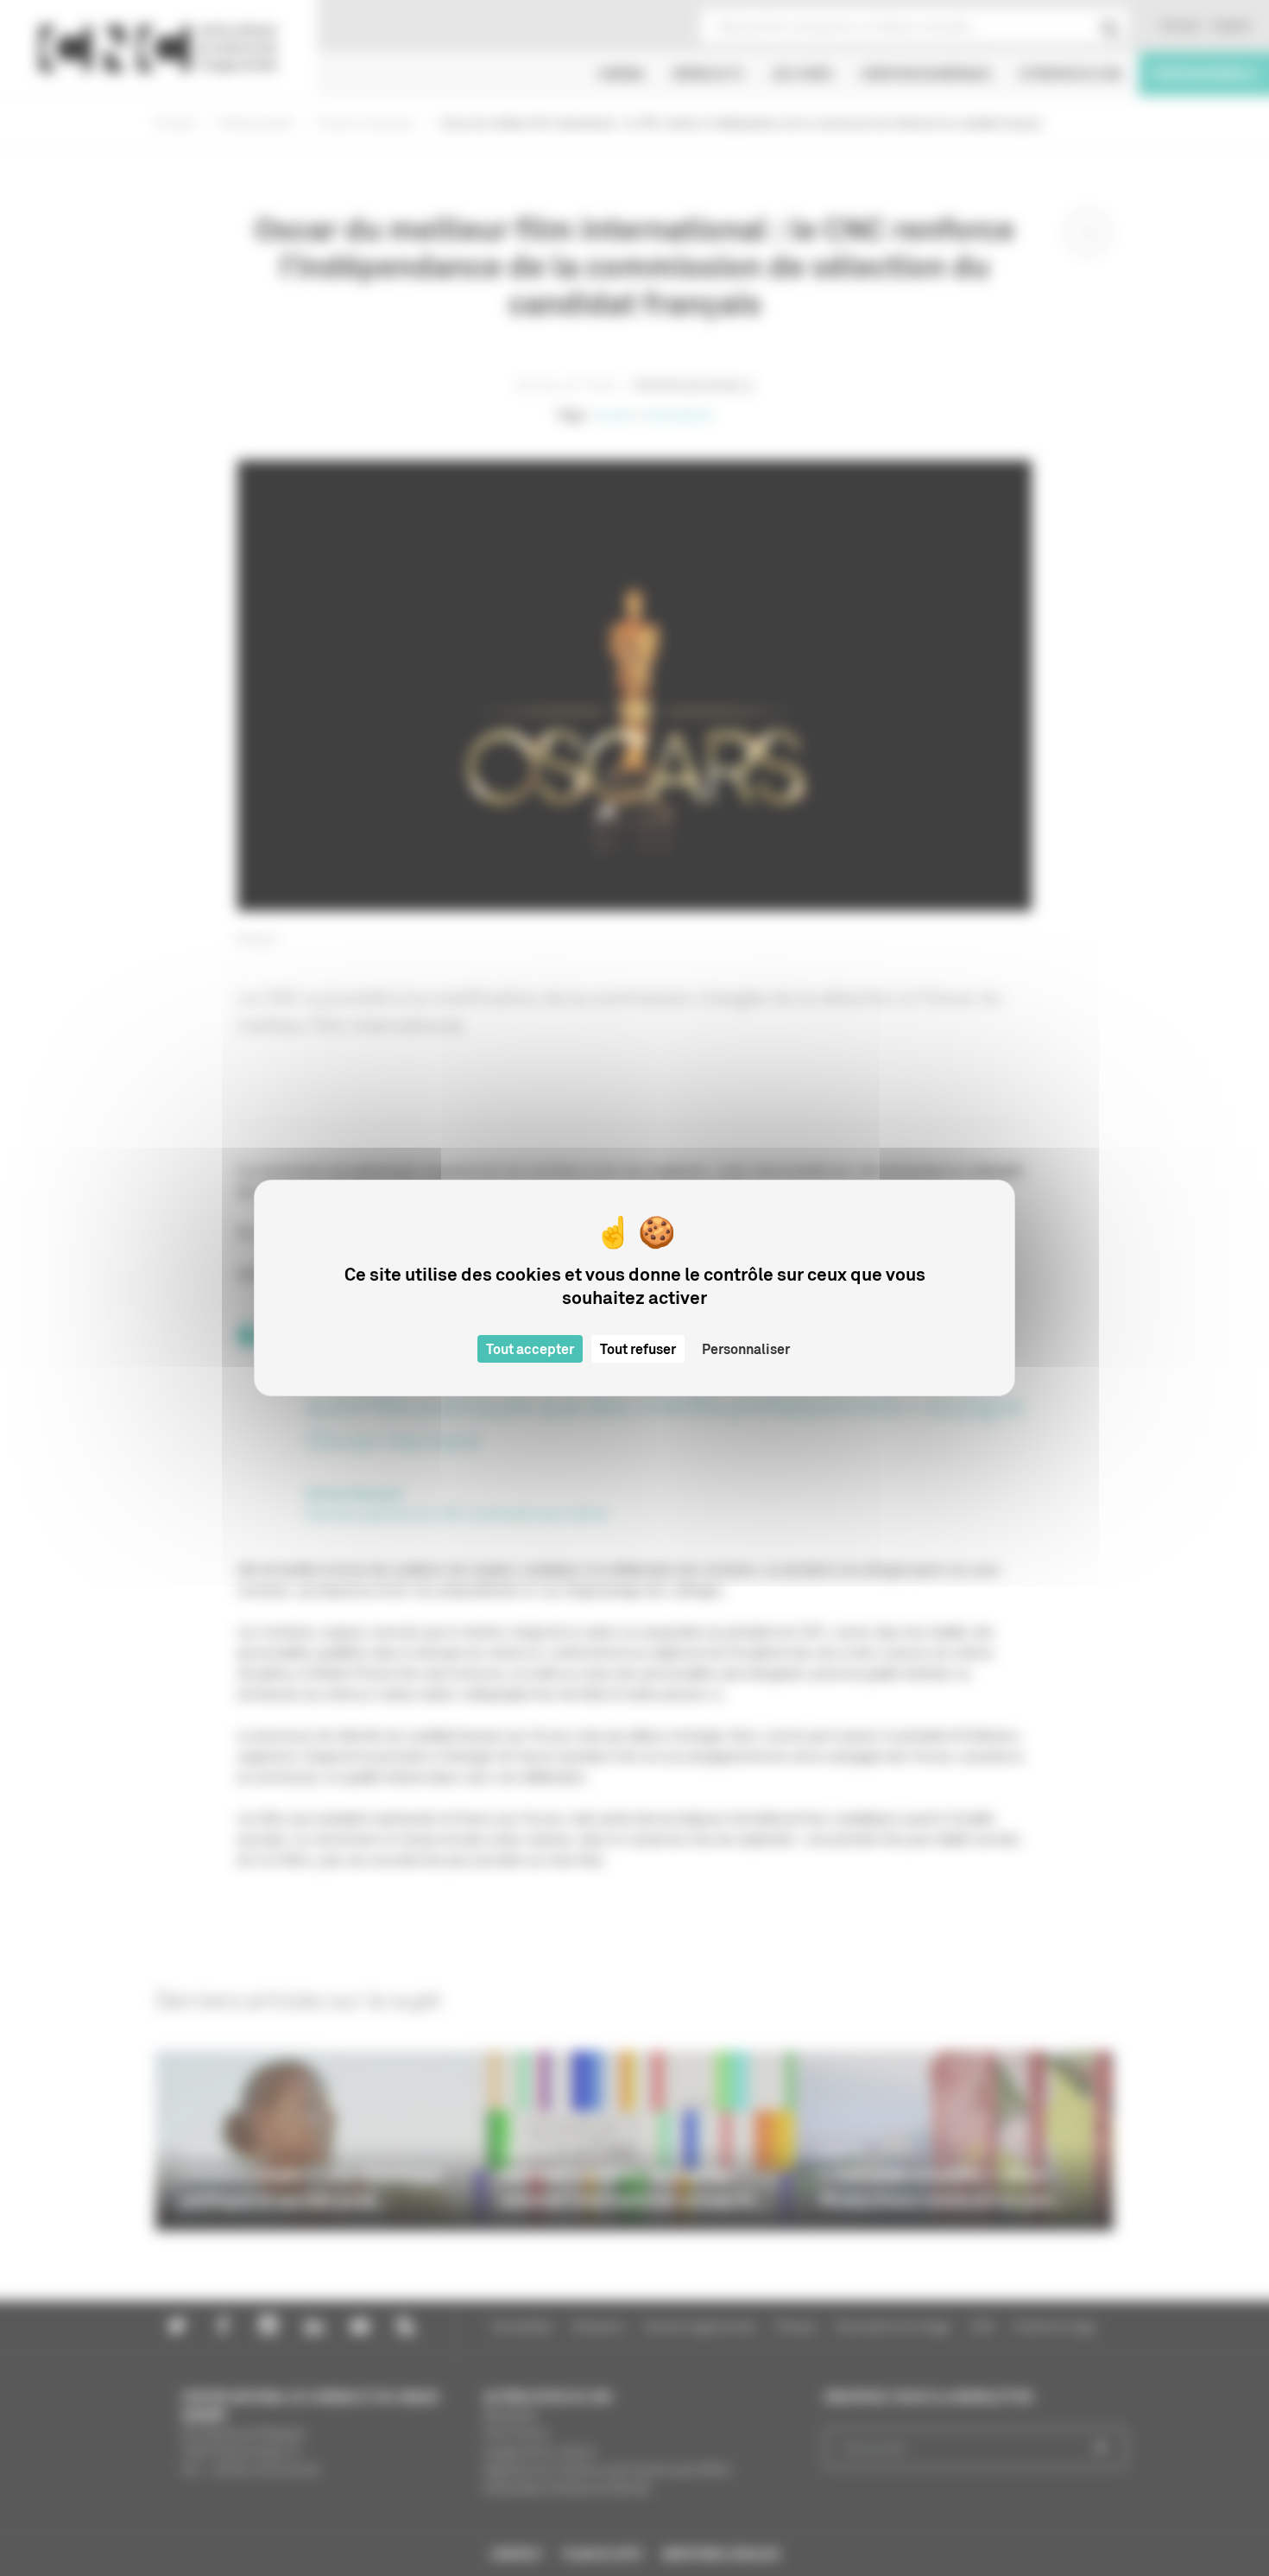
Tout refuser (638, 1349)
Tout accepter (530, 1349)
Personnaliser (746, 1349)
